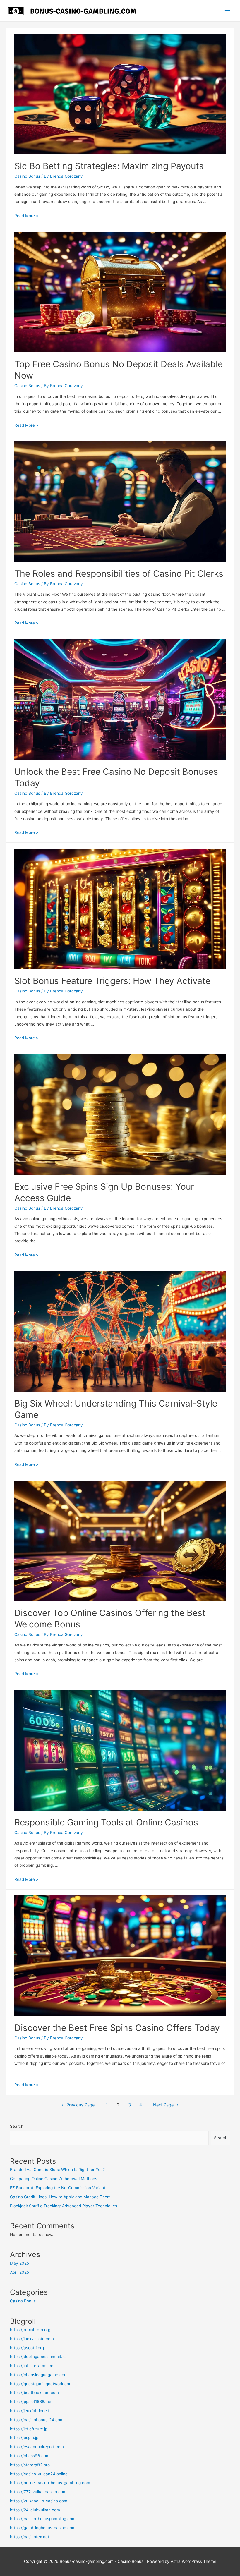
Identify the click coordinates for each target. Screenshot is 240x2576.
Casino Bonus (27, 176)
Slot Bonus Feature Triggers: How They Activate (112, 981)
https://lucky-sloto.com (32, 2339)
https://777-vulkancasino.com (38, 2492)
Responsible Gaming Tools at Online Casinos (106, 1822)
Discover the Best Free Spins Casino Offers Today (117, 2028)
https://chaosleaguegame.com (39, 2375)
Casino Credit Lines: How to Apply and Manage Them (60, 2197)
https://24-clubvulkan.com (35, 2510)
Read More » (26, 216)
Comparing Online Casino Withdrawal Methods (54, 2179)
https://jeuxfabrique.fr (30, 2411)
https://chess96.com (30, 2456)
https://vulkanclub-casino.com (39, 2501)
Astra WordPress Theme (193, 2561)
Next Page (166, 2105)
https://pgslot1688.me (31, 2402)
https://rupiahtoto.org (30, 2330)
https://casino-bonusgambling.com (43, 2519)
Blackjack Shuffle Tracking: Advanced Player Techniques (64, 2206)
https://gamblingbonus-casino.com (43, 2528)
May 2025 (19, 2263)
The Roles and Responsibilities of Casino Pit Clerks (119, 573)
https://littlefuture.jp (29, 2429)
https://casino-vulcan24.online (39, 2474)
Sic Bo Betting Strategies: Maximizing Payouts (109, 166)
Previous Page (78, 2105)
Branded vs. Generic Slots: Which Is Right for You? (57, 2170)
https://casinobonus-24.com (37, 2420)
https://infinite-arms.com (33, 2366)
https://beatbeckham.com (34, 2393)
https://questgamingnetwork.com (41, 2384)
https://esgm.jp (24, 2438)
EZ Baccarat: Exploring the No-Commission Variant (58, 2188)
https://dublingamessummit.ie (38, 2357)
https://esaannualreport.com (37, 2447)
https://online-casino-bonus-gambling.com (50, 2483)
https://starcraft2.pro (30, 2465)
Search (17, 2126)
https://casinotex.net (30, 2537)
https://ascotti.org (27, 2348)
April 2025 (19, 2272)
